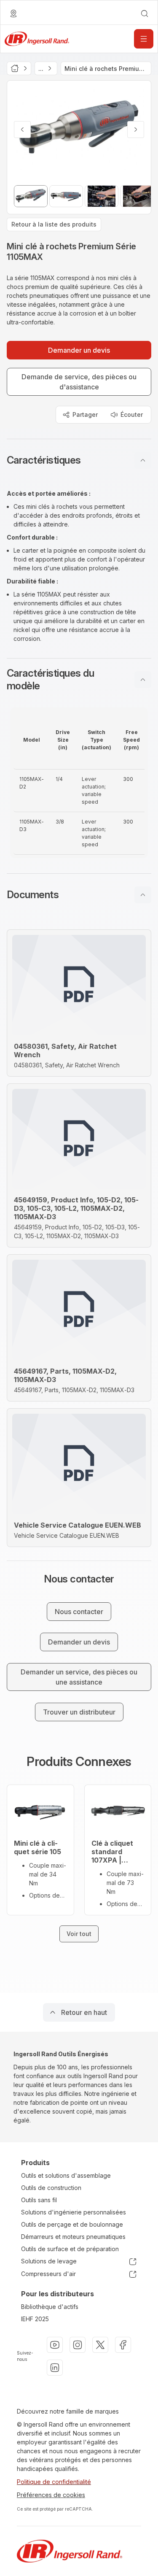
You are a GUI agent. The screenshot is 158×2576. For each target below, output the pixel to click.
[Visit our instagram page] (78, 2345)
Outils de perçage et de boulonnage (72, 2224)
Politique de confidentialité (54, 2482)
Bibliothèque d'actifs (50, 2307)
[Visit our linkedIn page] (55, 2368)
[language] (13, 14)
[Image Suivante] (136, 130)
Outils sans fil (39, 2200)
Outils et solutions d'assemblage (66, 2175)
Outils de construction (51, 2188)
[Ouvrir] (144, 39)
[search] (145, 14)
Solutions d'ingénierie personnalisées (74, 2212)
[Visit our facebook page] (123, 2345)
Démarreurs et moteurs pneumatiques (73, 2237)
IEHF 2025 (35, 2319)
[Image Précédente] (22, 130)
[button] (79, 460)
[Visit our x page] (100, 2345)
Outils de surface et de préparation (70, 2249)
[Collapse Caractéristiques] (143, 460)
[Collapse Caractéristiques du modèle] (143, 680)
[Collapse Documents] (143, 895)
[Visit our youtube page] (55, 2345)
